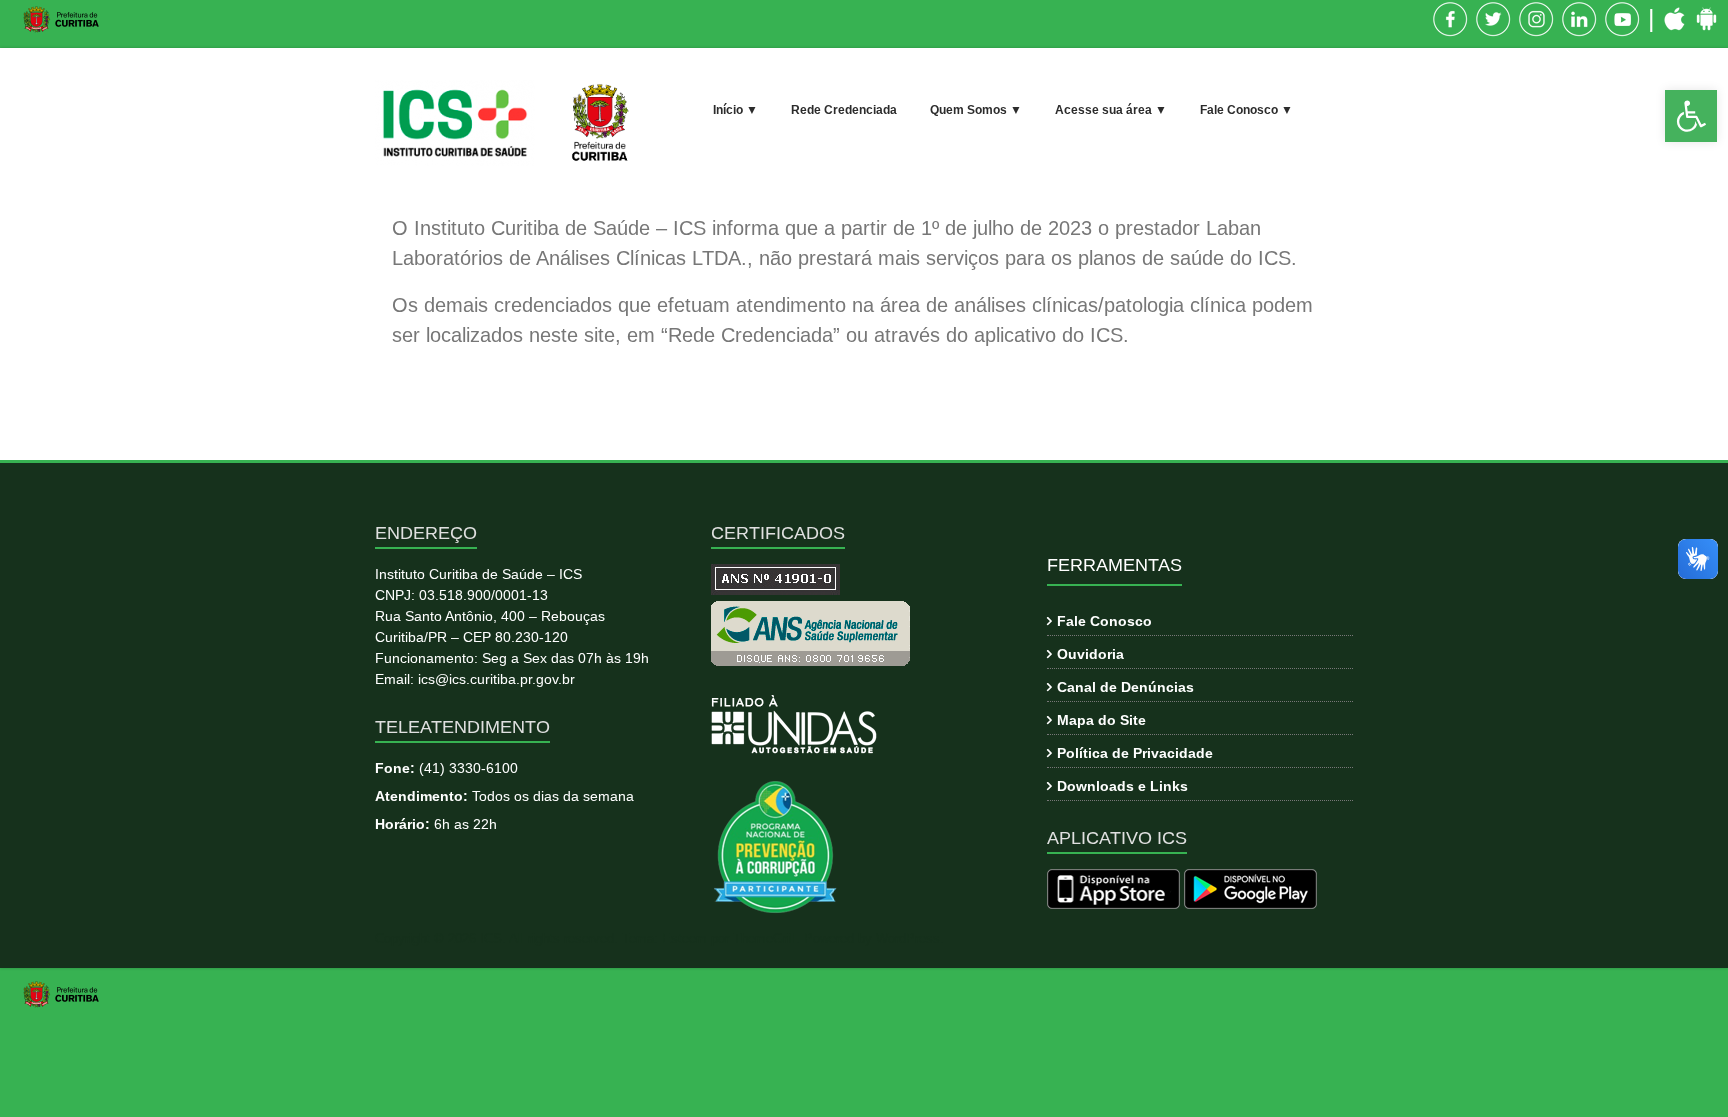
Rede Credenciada (844, 110)
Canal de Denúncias (1125, 687)
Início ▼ (735, 110)
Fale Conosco (1104, 621)
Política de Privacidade (1135, 753)
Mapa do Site (1101, 720)
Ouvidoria (1090, 654)
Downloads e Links (1122, 786)
